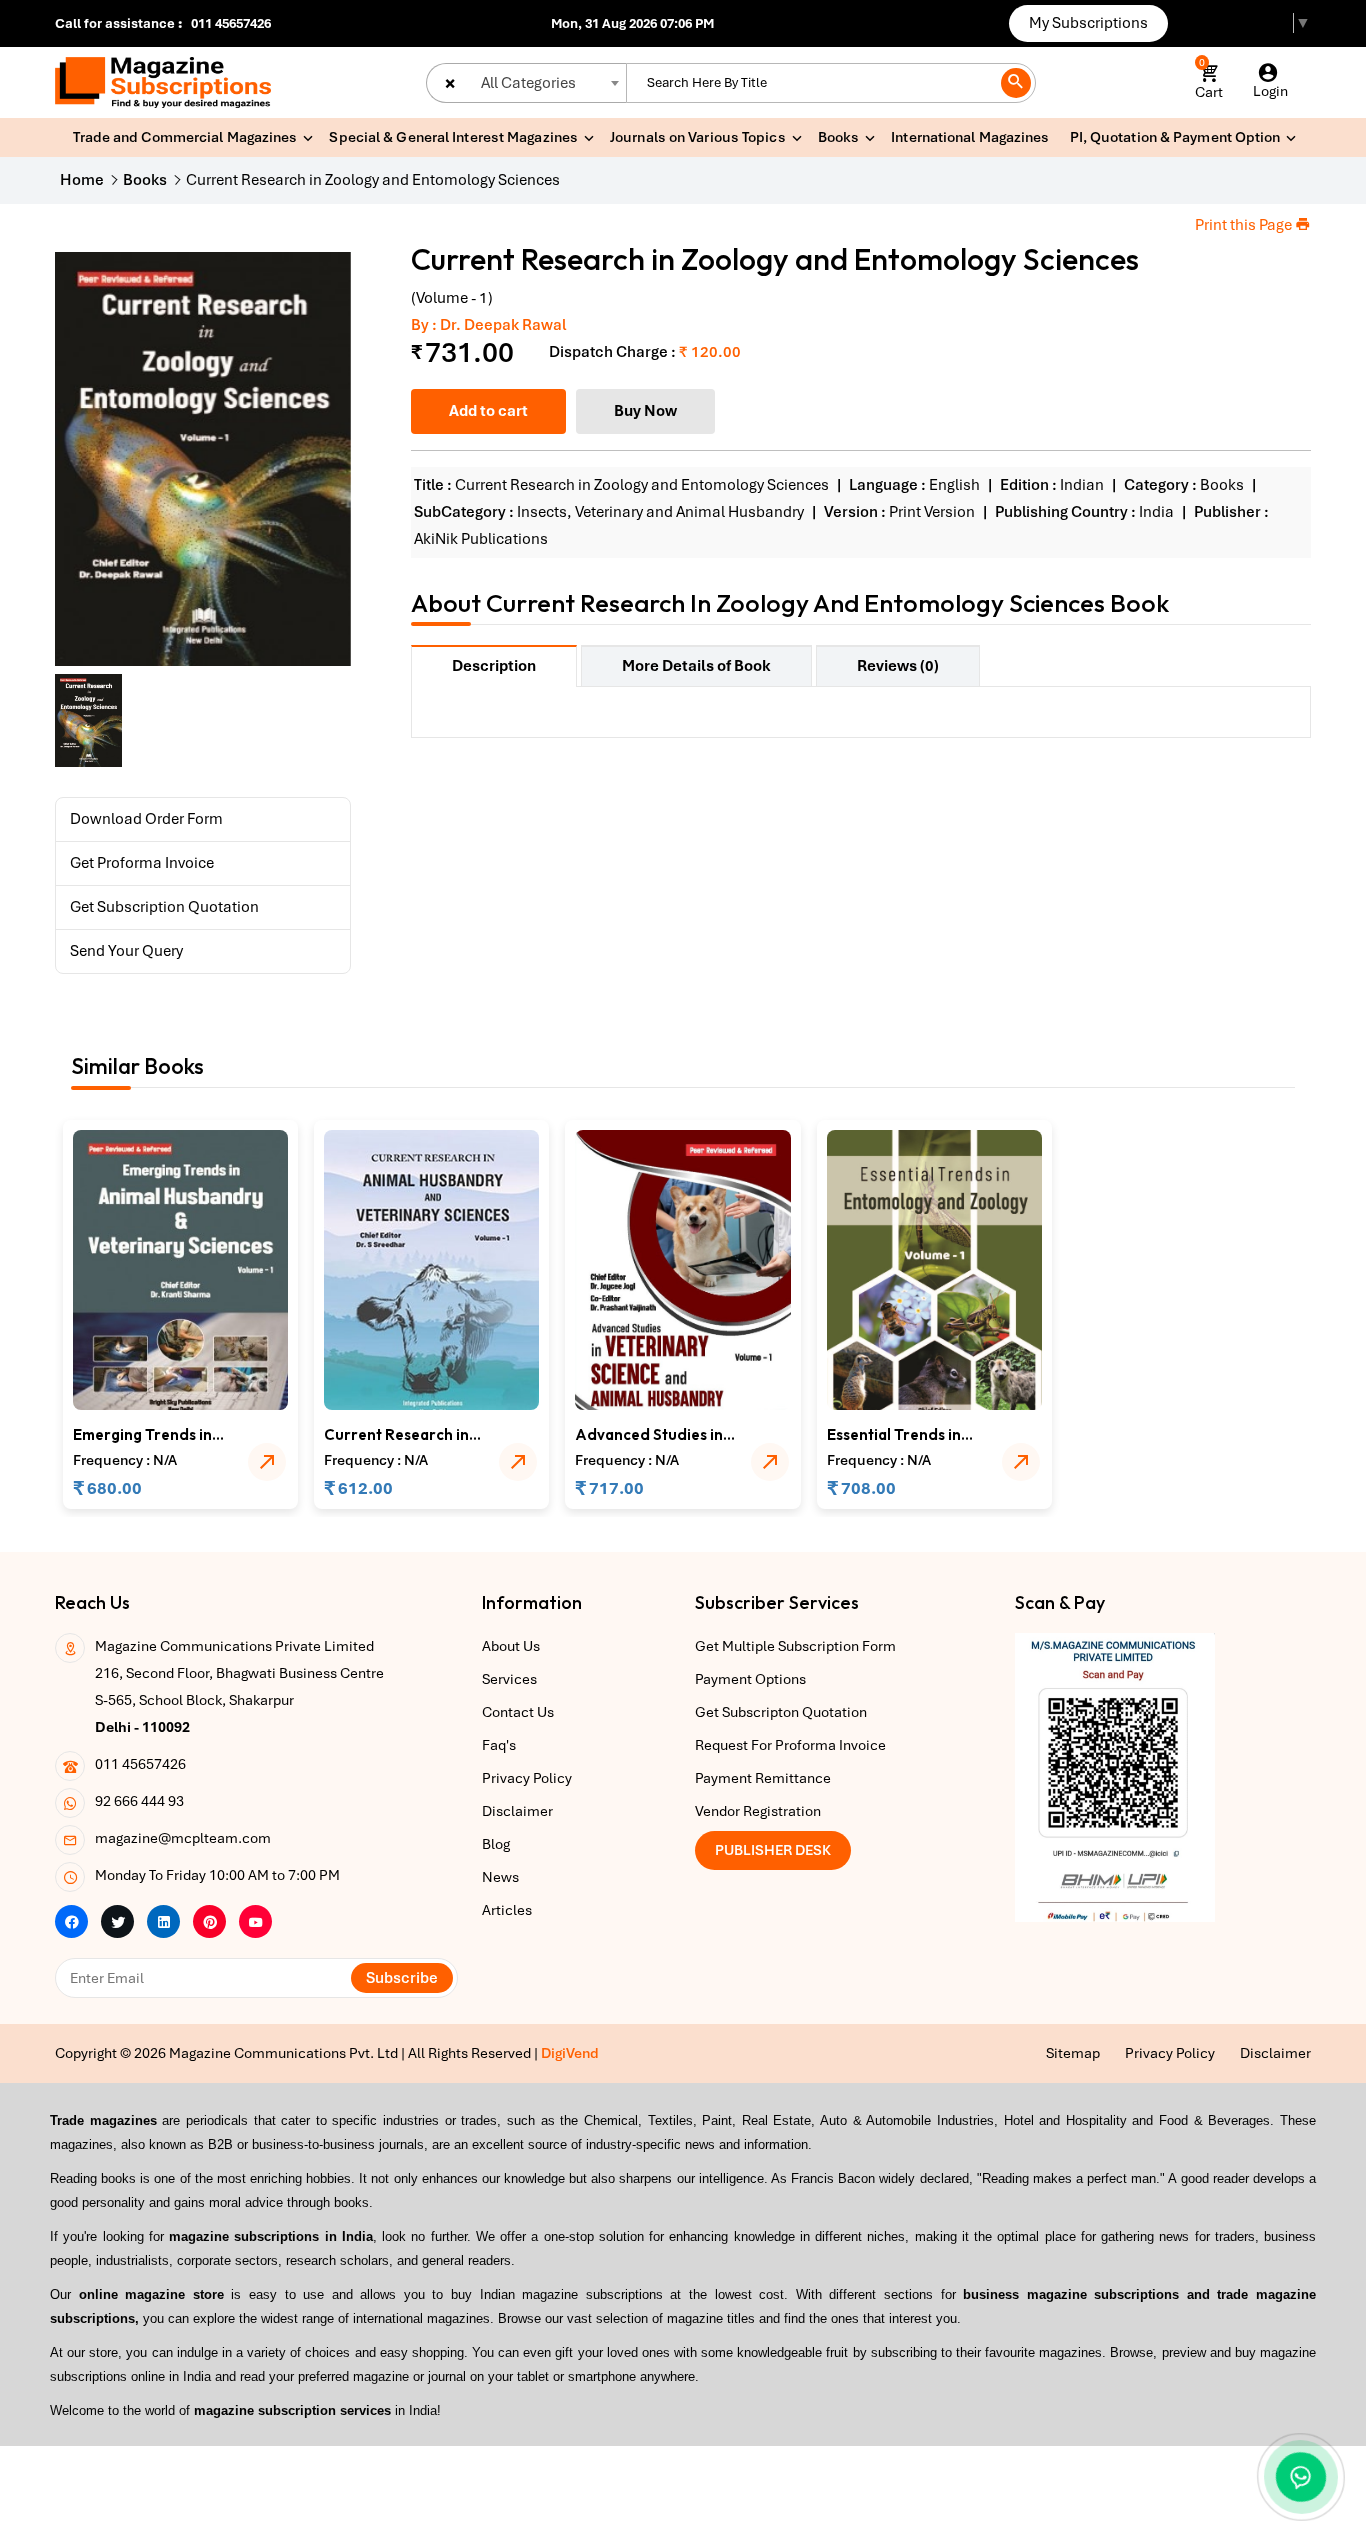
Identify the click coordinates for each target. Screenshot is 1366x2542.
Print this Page (1245, 225)
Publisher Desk (773, 1850)
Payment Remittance (763, 1778)
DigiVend (570, 2053)
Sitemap (1073, 2053)
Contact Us (518, 1712)
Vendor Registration (758, 1811)
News (500, 1877)
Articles (507, 1910)
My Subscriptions (1088, 23)
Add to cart (488, 411)
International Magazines (970, 137)
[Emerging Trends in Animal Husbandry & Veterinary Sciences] (180, 1269)
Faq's (499, 1745)
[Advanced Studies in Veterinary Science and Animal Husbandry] (682, 1269)
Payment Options (750, 1679)
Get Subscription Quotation (164, 907)
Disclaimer (517, 1811)
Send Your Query (126, 951)
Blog (496, 1844)
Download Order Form (146, 819)
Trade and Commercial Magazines (185, 137)
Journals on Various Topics (698, 137)
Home (82, 180)
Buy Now (645, 411)
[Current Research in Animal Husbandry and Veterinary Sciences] (431, 1269)
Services (509, 1679)
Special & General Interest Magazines (453, 137)
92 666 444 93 (139, 1801)
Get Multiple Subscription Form (795, 1646)
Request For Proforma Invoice (790, 1745)
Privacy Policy (527, 1778)
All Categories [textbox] (528, 83)
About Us (511, 1646)
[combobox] (526, 83)
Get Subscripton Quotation (781, 1712)
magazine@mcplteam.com (183, 1838)
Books (839, 137)
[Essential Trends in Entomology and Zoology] (934, 1269)
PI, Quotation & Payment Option (1175, 137)
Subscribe (402, 1978)
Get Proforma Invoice (142, 863)
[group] (203, 459)
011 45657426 (231, 23)
